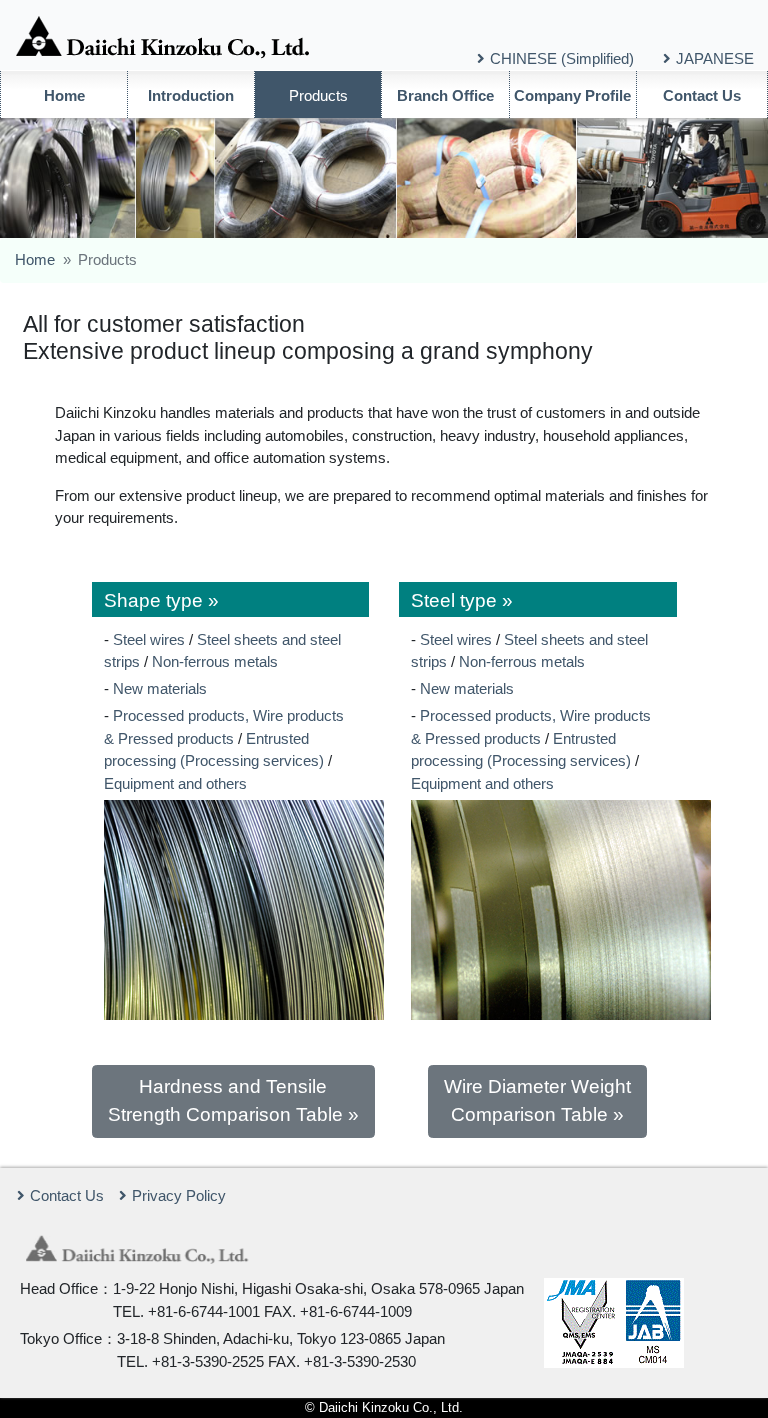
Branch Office (445, 95)
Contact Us (702, 95)
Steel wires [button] (149, 639)
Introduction (191, 95)
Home (64, 95)
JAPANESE (715, 58)
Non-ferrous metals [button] (215, 661)
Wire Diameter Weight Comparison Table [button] (537, 1100)
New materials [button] (160, 688)
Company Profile (572, 95)
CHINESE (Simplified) (562, 58)
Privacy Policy (179, 1195)
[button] (231, 599)
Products (318, 95)
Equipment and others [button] (175, 783)
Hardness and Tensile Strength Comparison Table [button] (225, 1100)
